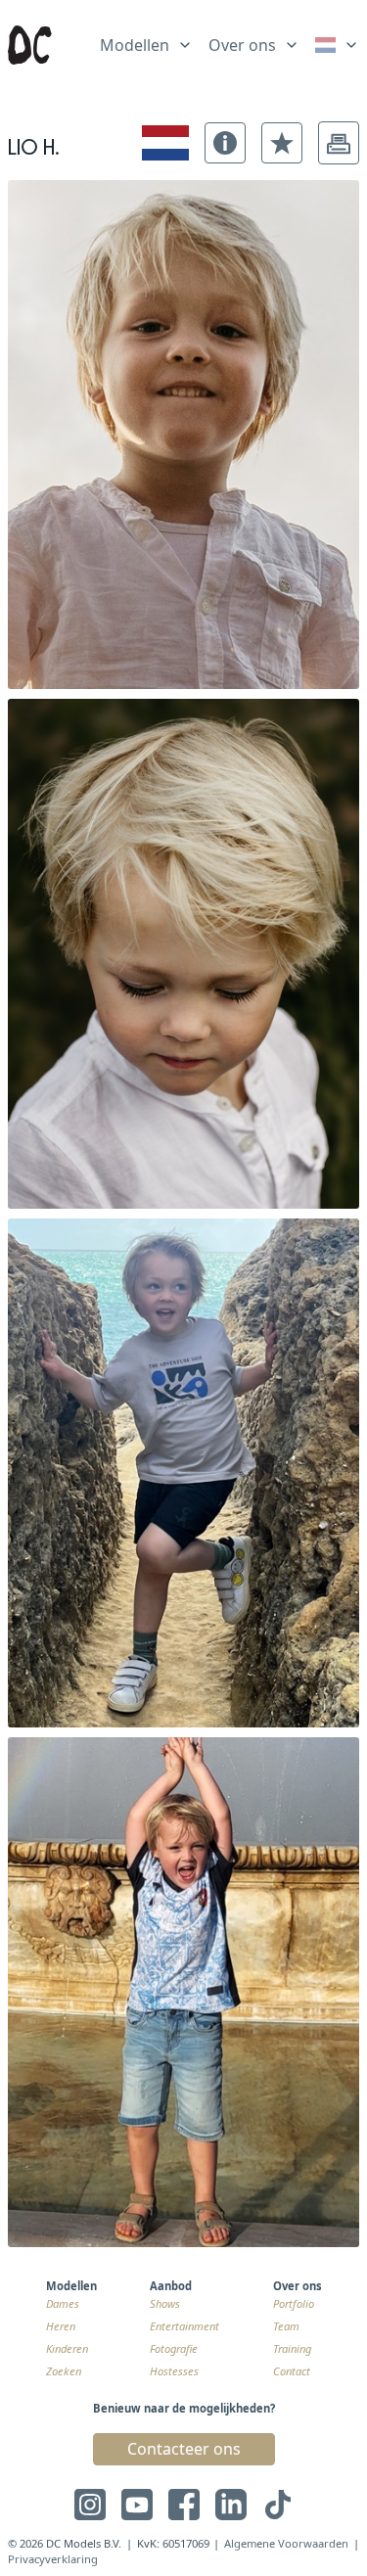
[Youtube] (137, 2505)
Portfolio (294, 2303)
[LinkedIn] (231, 2505)
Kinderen (67, 2348)
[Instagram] (90, 2505)
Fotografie (174, 2348)
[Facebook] (184, 2505)
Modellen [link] (135, 45)
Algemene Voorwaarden (286, 2543)
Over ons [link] (242, 45)
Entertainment (184, 2326)
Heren (61, 2326)
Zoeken (64, 2371)
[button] (225, 143)
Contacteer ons (184, 2449)
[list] (146, 41)
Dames (63, 2303)
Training (292, 2348)
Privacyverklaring (53, 2559)
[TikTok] (278, 2505)
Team (286, 2326)
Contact (292, 2371)
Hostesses (174, 2371)
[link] (337, 45)
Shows (165, 2303)
